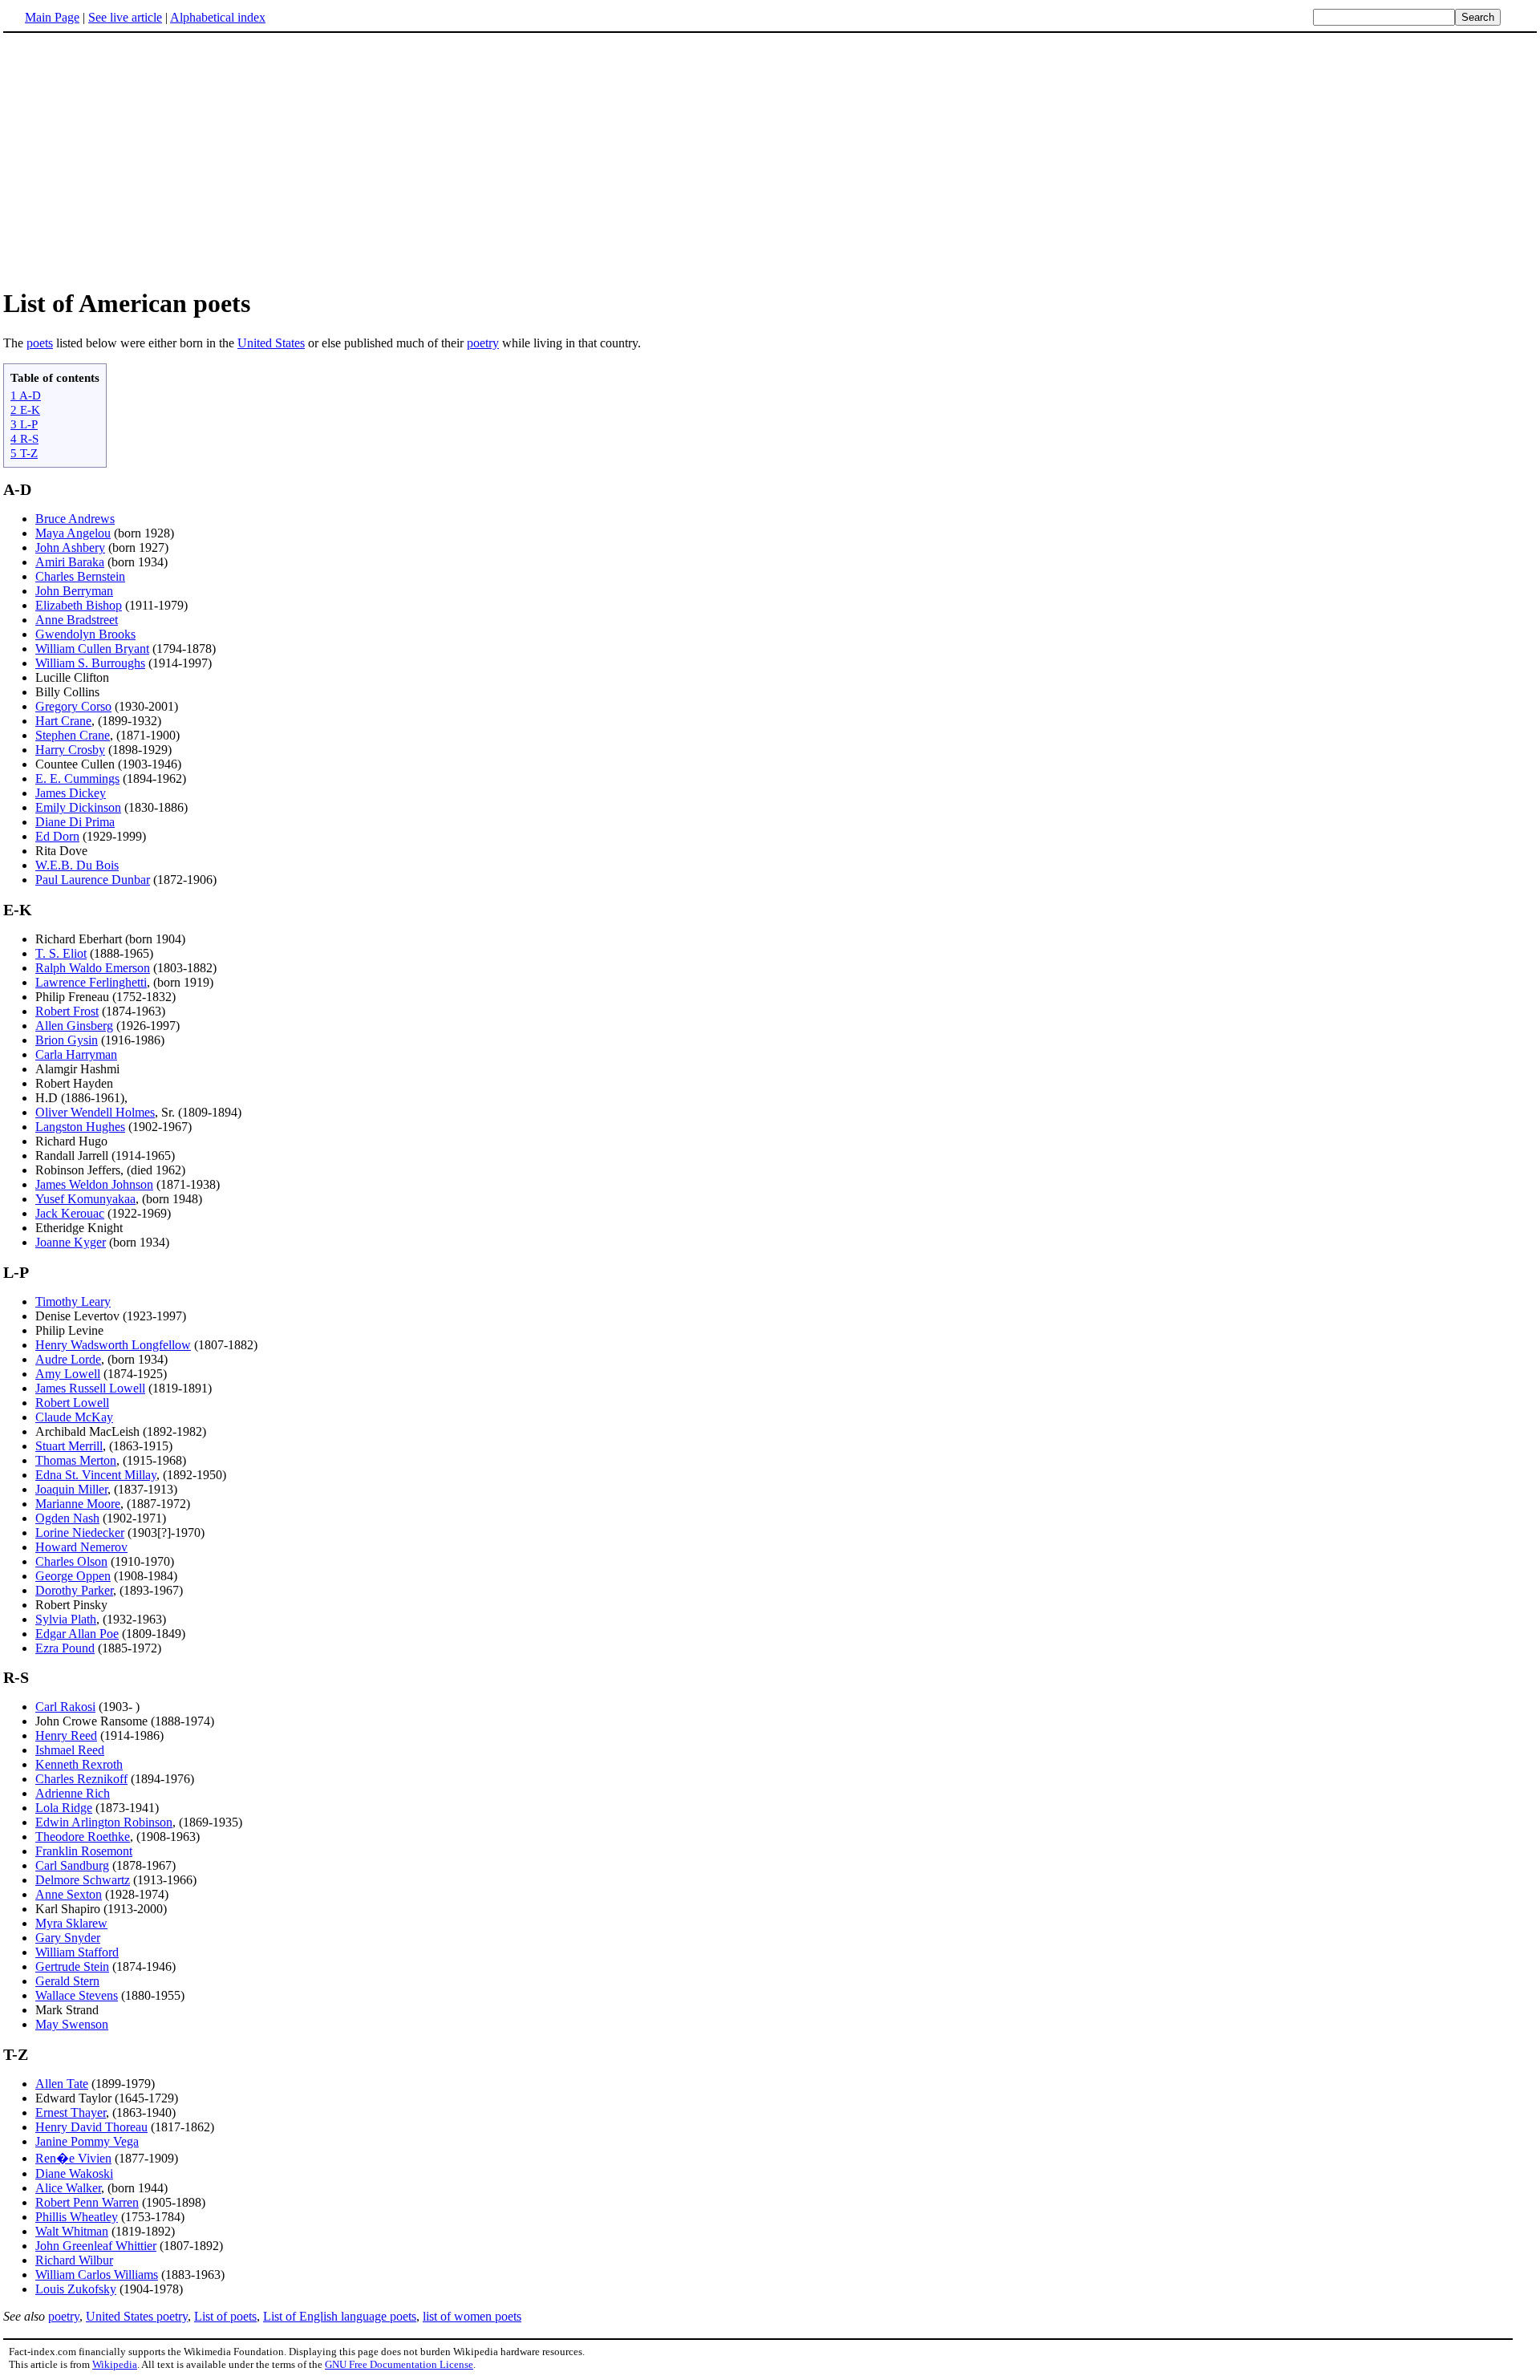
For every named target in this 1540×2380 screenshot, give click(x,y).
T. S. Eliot (61, 953)
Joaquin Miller (71, 1489)
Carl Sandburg (72, 1865)
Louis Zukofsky (76, 2289)
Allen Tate (62, 2084)
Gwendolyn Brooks (85, 634)
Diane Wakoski (74, 2173)
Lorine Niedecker (80, 1533)
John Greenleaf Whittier (96, 2246)
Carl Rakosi (65, 1707)
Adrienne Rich (73, 1793)
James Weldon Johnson (94, 1184)
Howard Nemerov (81, 1547)
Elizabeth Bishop (79, 605)
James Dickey (71, 793)
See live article (125, 17)
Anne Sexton (69, 1894)
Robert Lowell (72, 1403)
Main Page (52, 17)
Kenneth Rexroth (79, 1764)
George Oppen (73, 1576)
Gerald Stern (67, 1981)
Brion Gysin (67, 1040)
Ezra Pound (65, 1648)
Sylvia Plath (66, 1619)
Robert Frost (67, 1011)
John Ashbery (70, 547)
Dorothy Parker (74, 1590)
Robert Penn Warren (87, 2202)
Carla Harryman (76, 1054)
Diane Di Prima (75, 822)
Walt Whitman (72, 2231)
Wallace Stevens (77, 1995)
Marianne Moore (78, 1504)
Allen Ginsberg (74, 1026)
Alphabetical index (218, 17)
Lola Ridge (64, 1808)
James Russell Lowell (90, 1388)
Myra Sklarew (71, 1923)
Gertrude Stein (72, 1966)
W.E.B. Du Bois (77, 865)
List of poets (225, 2316)
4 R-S (24, 438)
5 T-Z (24, 453)
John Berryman (74, 591)
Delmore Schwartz (83, 1880)
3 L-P (24, 424)
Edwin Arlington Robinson (104, 1822)
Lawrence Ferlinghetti (91, 982)
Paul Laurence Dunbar (93, 880)
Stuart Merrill (69, 1446)
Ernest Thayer (71, 2112)
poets (40, 343)
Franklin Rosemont (84, 1851)
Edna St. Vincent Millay (96, 1475)
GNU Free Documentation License (399, 2364)
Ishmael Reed (70, 1750)
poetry (483, 343)
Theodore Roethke (83, 1837)
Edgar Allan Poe (77, 1634)
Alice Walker (68, 2188)
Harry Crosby (70, 750)
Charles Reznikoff (81, 1779)
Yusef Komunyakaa (85, 1199)
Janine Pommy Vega (87, 2141)
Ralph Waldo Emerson (93, 968)
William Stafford (77, 1952)
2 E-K (25, 410)
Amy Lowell (68, 1374)
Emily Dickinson (78, 807)
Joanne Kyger (71, 1242)
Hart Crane (63, 721)
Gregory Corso (73, 706)
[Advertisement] (138, 160)
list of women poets (472, 2316)
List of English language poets (340, 2316)
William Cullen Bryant (92, 649)
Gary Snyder (68, 1938)
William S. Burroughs (90, 663)
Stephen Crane (73, 735)
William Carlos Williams (97, 2275)
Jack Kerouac (70, 1213)
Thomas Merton (76, 1460)
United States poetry (137, 2316)
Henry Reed (66, 1735)
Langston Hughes (80, 1127)
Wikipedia (115, 2364)
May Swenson (72, 2024)
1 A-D (26, 395)
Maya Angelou (73, 533)
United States (271, 343)
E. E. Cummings (77, 778)
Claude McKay (74, 1417)
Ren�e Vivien (73, 2158)
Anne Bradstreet (77, 620)
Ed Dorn (57, 836)
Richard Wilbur (74, 2260)
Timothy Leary (73, 1301)
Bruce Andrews (75, 519)
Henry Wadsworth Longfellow (113, 1345)
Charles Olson (71, 1561)
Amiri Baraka (70, 562)
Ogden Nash (67, 1518)
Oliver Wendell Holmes (95, 1112)
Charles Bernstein (80, 576)
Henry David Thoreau (91, 2127)
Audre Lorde (68, 1359)
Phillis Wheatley (77, 2217)
